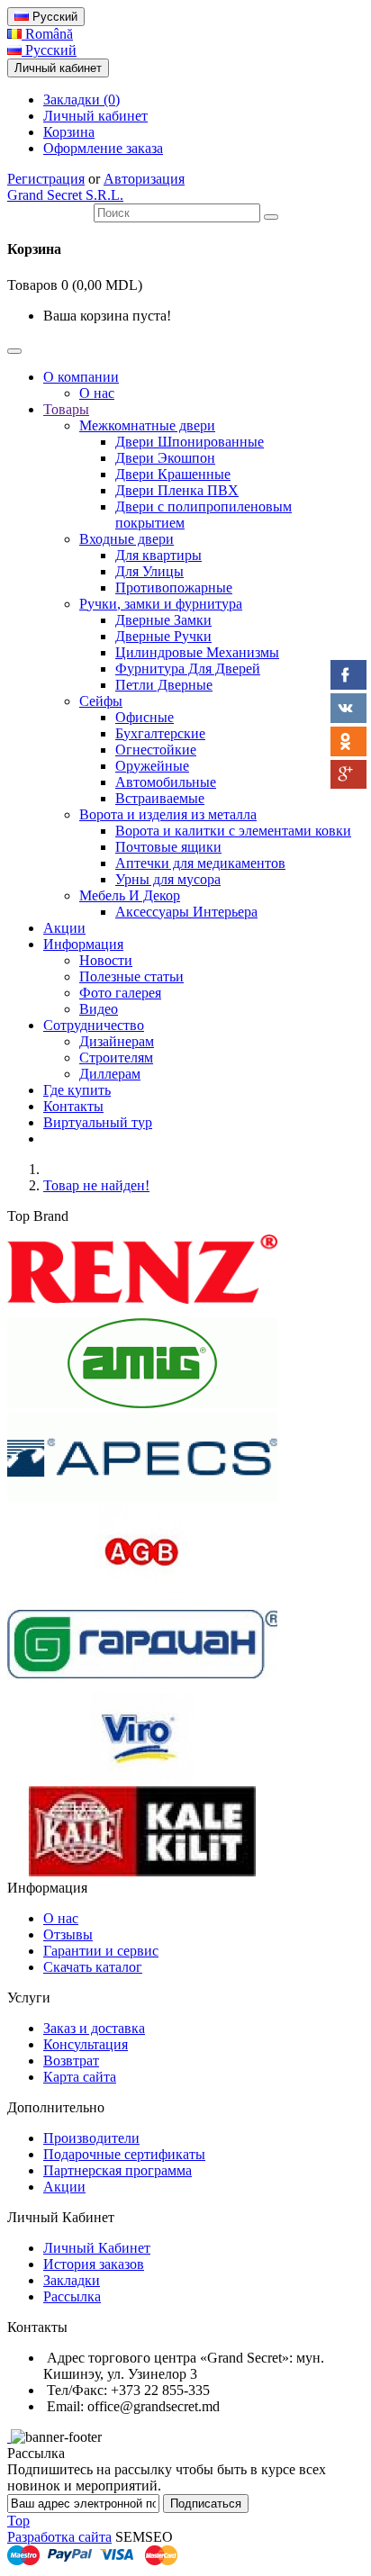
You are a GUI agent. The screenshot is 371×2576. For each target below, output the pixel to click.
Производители (91, 2138)
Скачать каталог (93, 1967)
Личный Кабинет (97, 2248)
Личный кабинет (95, 116)
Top (18, 2521)
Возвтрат (71, 2061)
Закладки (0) (81, 99)
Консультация (86, 2044)
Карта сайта (80, 2077)
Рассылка (72, 2296)
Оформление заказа (103, 148)
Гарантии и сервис (101, 1951)
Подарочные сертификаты (124, 2154)
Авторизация (144, 179)
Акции (64, 2187)
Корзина (69, 132)
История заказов (94, 2264)
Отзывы (68, 1934)
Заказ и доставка (94, 2028)
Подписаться (206, 2504)
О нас (61, 1918)
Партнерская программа (118, 2170)
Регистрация (46, 179)
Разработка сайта (59, 2537)
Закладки (72, 2280)
